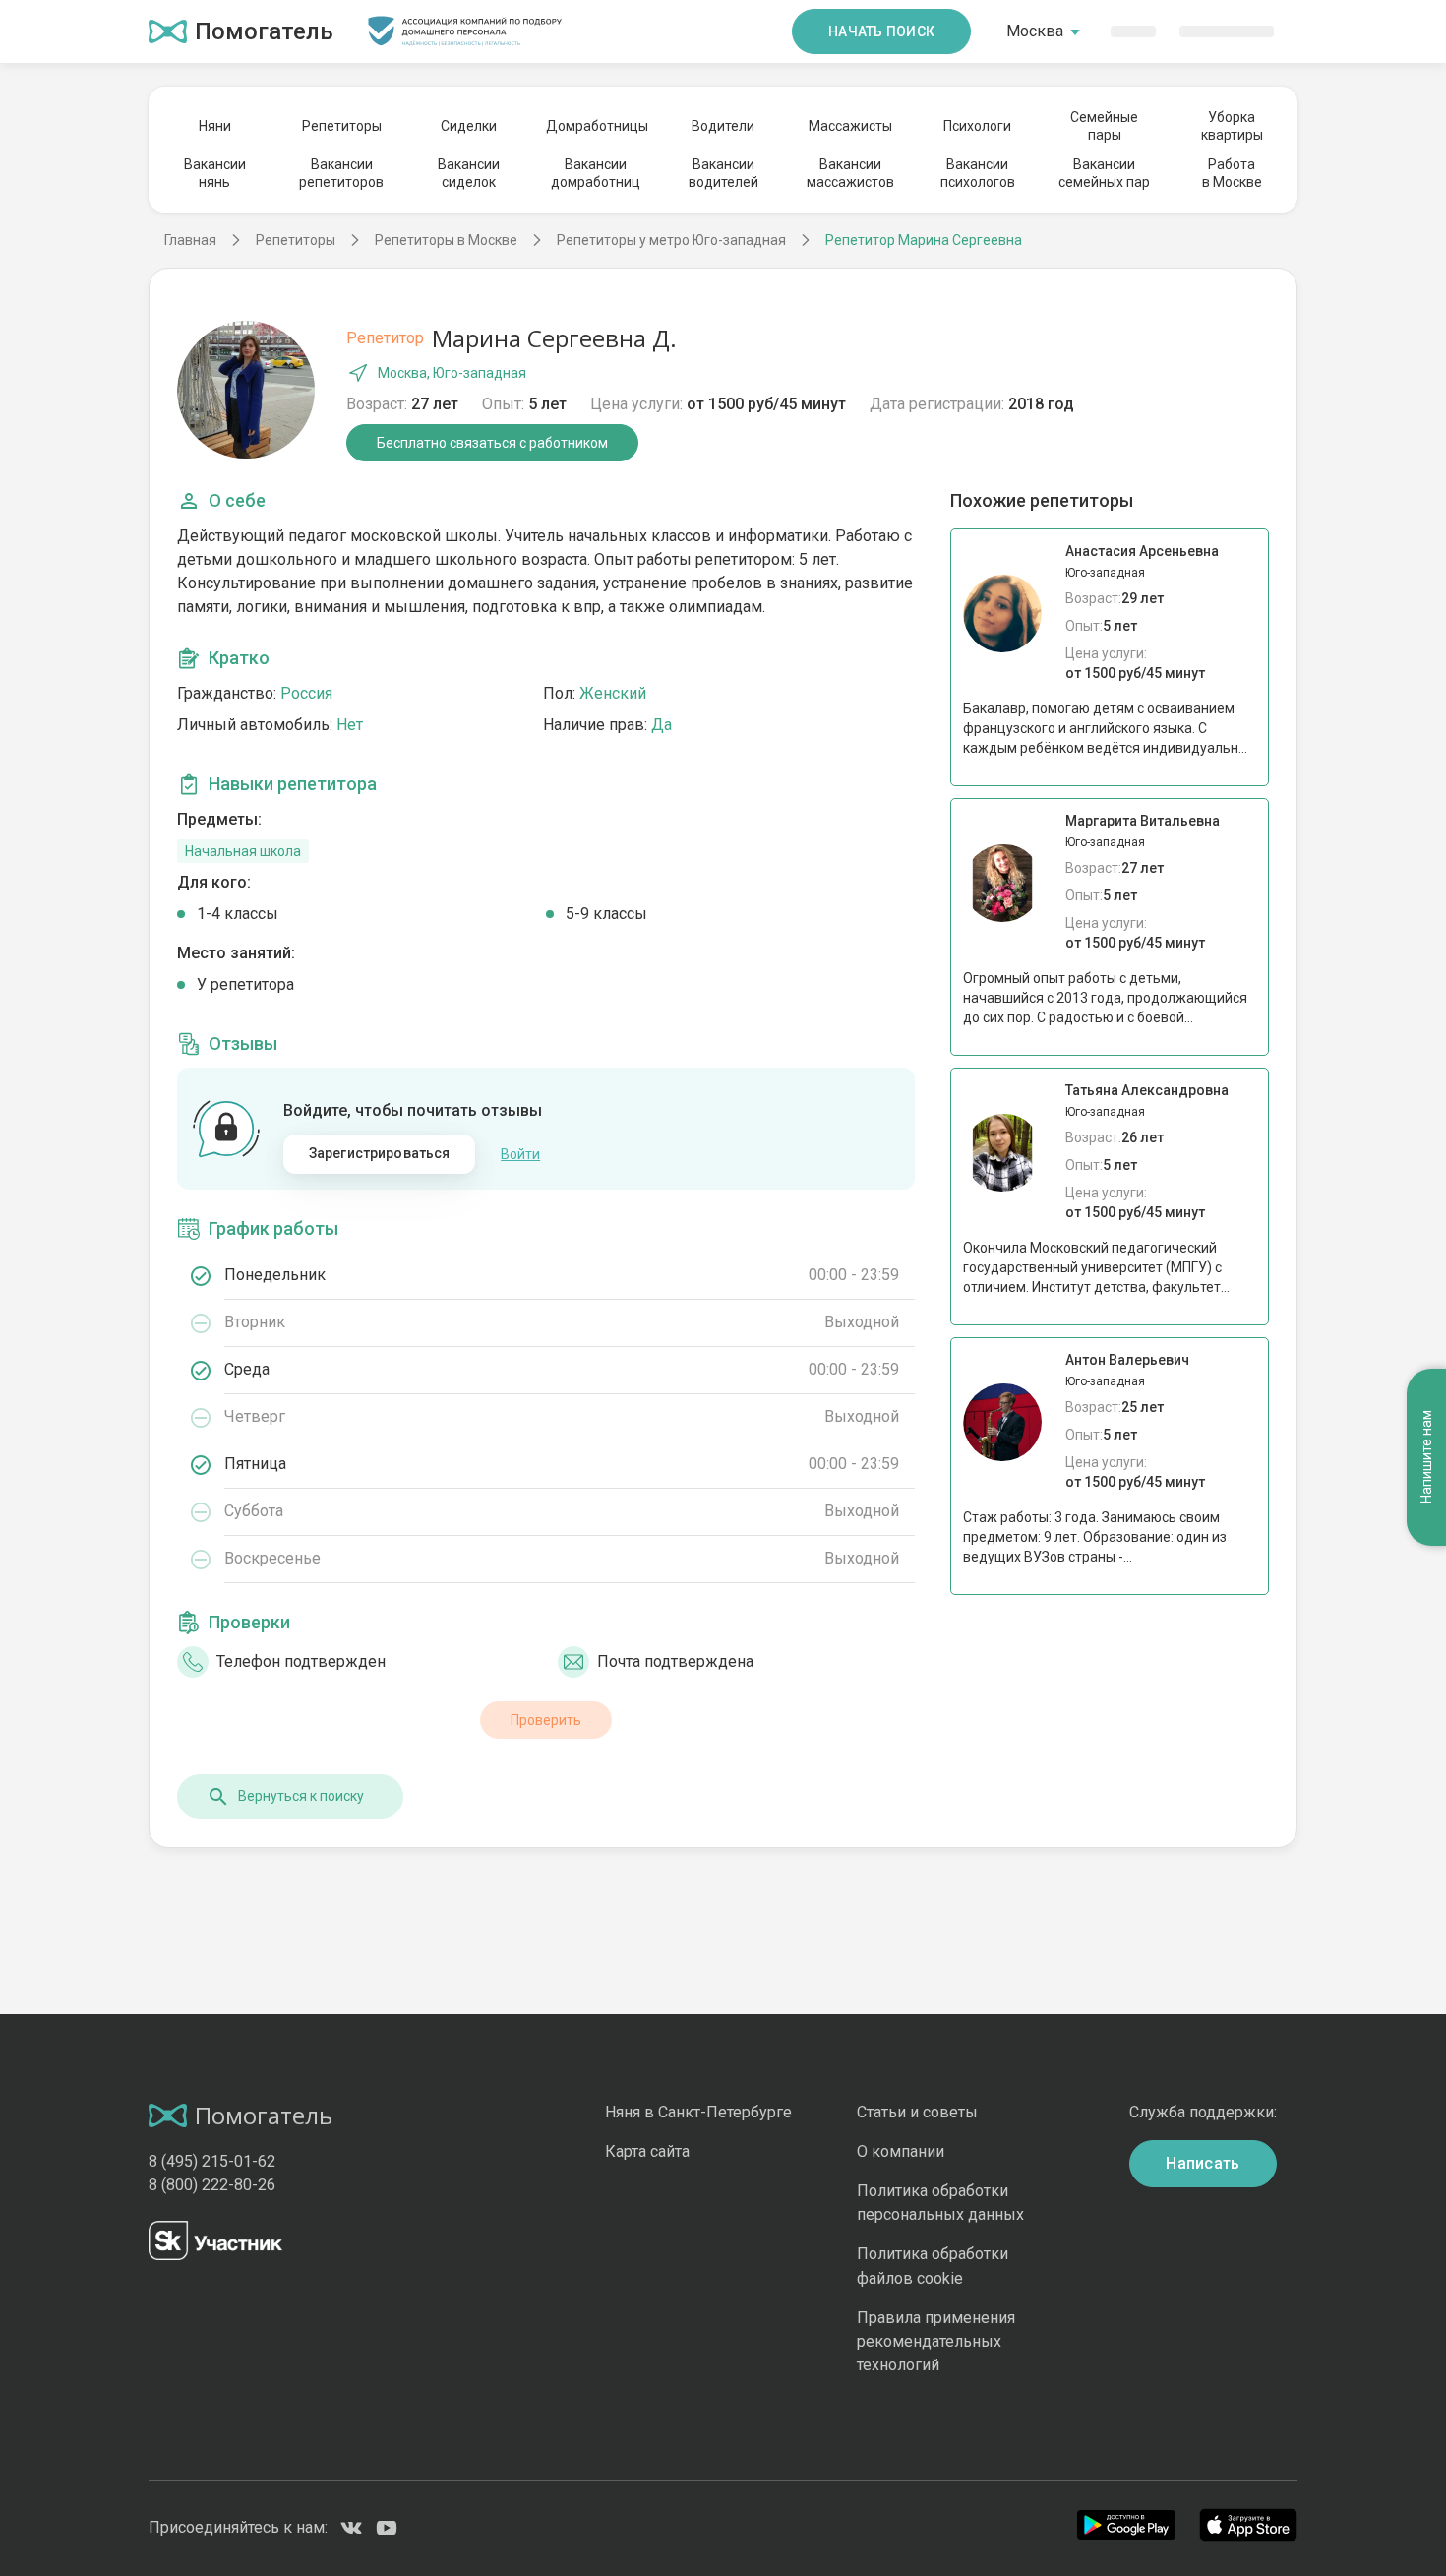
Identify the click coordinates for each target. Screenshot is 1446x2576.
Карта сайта (647, 2151)
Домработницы (596, 126)
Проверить (546, 1720)
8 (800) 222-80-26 (212, 2185)
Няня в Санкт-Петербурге (698, 2112)
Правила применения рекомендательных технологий (936, 2341)
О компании (901, 2151)
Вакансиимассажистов (850, 173)
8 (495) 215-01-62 (212, 2161)
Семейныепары (1104, 126)
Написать (1203, 2163)
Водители (723, 126)
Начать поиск (881, 31)
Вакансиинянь (215, 173)
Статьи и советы (917, 2112)
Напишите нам (1426, 1457)
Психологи (977, 126)
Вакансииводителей (723, 173)
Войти (520, 1154)
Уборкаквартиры (1232, 126)
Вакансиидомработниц (596, 173)
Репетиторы (342, 126)
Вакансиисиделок (469, 173)
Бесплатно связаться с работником (492, 443)
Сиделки (469, 126)
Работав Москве (1232, 173)
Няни (215, 126)
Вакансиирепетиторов (341, 173)
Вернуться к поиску (301, 1796)
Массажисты (850, 126)
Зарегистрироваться (380, 1153)
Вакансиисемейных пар (1104, 173)
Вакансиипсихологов (978, 173)
